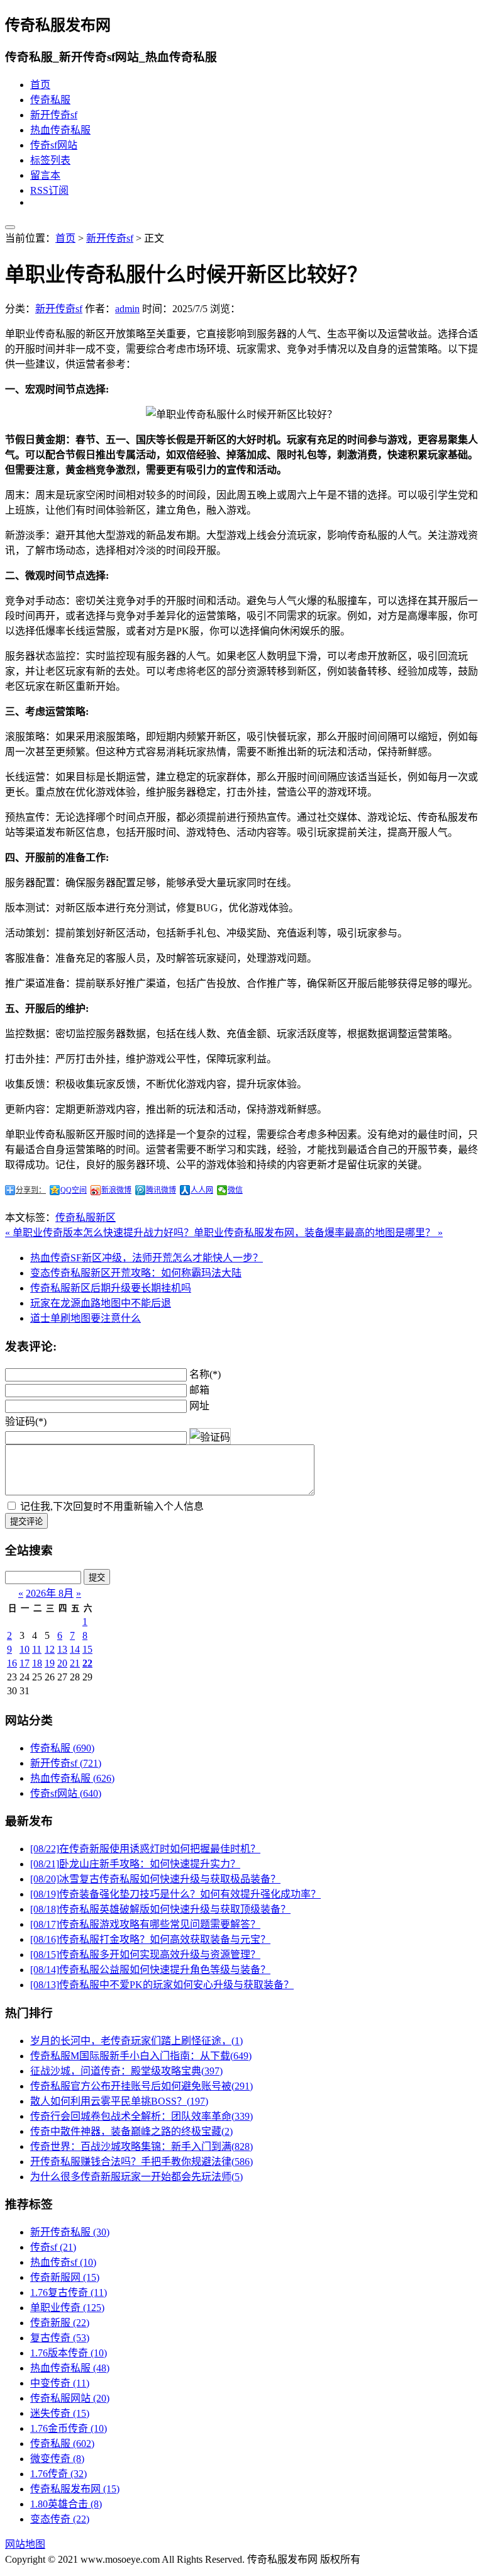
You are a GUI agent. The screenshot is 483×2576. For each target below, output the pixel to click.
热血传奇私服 (60, 130)
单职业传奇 (67, 2308)
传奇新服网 (65, 2277)
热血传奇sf (63, 2262)
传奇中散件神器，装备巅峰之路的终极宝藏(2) (131, 2131)
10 (25, 1649)
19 (50, 1663)
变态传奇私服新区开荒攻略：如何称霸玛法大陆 (136, 1273)
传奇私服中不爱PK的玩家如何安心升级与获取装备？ (162, 1985)
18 (37, 1663)
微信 (235, 1190)
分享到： (31, 1190)
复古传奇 (60, 2338)
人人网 (202, 1190)
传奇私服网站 (70, 2398)
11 (37, 1649)
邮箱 (199, 1390)
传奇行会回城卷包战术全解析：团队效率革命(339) (142, 2116)
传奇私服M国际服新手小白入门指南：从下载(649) (141, 2056)
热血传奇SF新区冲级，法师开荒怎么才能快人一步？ (147, 1258)
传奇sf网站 (54, 145)
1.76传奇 (58, 2474)
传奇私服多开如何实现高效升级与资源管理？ (145, 1954)
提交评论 (26, 1521)
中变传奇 (60, 2383)
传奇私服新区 (86, 1218)
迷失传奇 (60, 2413)
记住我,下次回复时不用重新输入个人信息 (112, 1506)
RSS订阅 (49, 190)
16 (12, 1663)
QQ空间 (74, 1190)
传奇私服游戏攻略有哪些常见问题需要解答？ (145, 1924)
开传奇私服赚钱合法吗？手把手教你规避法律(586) (142, 2162)
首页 (40, 85)
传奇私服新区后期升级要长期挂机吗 (111, 1288)
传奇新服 (60, 2323)
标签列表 (50, 160)
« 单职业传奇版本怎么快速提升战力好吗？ (99, 1233)
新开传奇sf (54, 115)
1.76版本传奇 (69, 2353)
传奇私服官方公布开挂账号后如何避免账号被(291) (142, 2086)
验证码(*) (26, 1421)
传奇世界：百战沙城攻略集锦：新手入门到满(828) (142, 2146)
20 (62, 1663)
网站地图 (25, 2544)
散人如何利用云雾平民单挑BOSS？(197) (119, 2101)
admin (127, 309)
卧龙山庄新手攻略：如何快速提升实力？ (135, 1864)
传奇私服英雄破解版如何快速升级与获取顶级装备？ (160, 1909)
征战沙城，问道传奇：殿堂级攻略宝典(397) (126, 2071)
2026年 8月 (50, 1593)
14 (75, 1649)
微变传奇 (57, 2459)
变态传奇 (60, 2519)
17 (25, 1663)
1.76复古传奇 (69, 2292)
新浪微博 (116, 1190)
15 (87, 1649)
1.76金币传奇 (69, 2428)
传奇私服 (50, 100)
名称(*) (205, 1374)
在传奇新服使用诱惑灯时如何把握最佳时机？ (145, 1849)
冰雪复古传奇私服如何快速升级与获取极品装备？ (155, 1879)
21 (75, 1663)
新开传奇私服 (70, 2232)
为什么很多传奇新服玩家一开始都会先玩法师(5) (136, 2177)
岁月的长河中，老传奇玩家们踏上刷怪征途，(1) (136, 2041)
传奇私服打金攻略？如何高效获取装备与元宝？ (150, 1939)
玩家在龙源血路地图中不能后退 (101, 1303)
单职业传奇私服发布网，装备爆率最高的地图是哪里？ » (318, 1233)
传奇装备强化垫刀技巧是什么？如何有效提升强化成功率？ (175, 1894)
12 (50, 1649)
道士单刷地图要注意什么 (86, 1318)
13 (62, 1649)
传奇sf (53, 2247)
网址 (199, 1406)
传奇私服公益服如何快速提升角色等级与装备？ (150, 1970)
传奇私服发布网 (75, 2489)
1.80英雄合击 (66, 2504)
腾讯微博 (161, 1190)
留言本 (45, 175)
